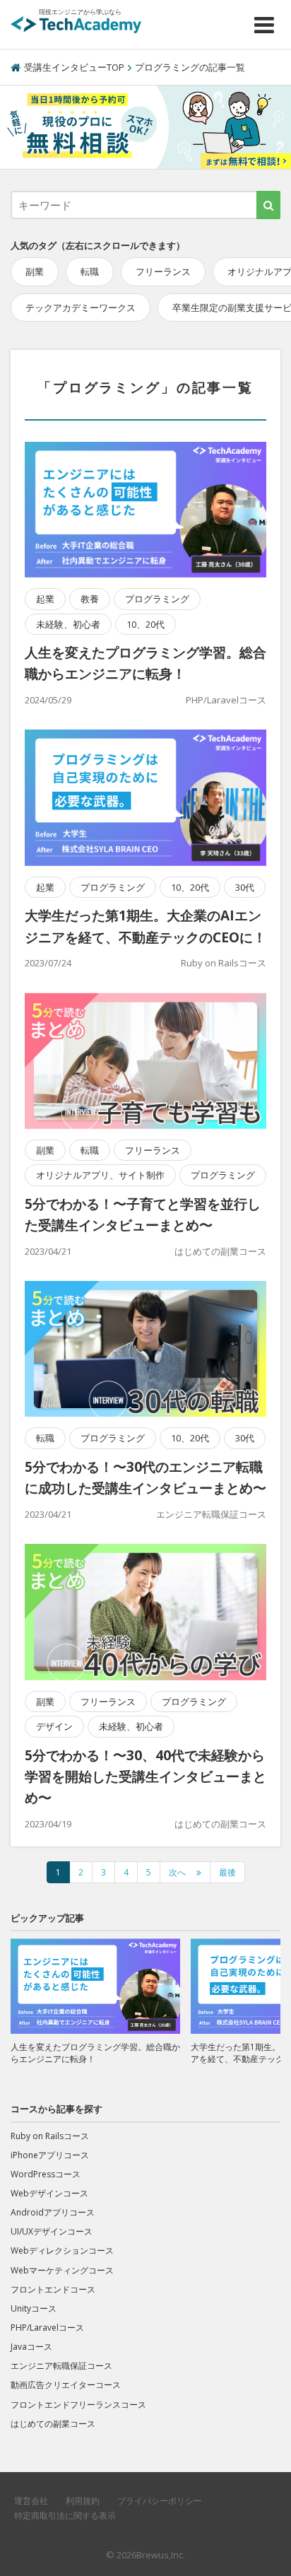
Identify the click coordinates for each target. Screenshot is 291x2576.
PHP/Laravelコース (226, 700)
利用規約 (83, 2501)
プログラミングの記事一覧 (190, 67)
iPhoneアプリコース (50, 2155)
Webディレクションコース (62, 2250)
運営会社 (31, 2501)
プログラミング (157, 599)
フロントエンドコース (53, 2289)
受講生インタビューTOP (74, 67)
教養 (90, 599)
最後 (227, 1872)
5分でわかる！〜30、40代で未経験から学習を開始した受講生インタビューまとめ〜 (145, 1777)
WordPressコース (46, 2174)
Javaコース (31, 2347)
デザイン (54, 1726)
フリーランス (163, 271)
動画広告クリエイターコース (66, 2385)
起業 (45, 599)
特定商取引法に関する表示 (65, 2516)
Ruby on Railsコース (224, 963)
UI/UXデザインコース (52, 2231)
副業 (35, 271)
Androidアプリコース (53, 2212)
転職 (90, 271)
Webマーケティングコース (62, 2270)
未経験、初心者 (68, 624)
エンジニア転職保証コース (211, 1514)
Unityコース (34, 2308)
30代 (245, 887)
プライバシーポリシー (160, 2501)
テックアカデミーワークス (81, 308)
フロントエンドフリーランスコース (78, 2405)
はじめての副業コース (220, 1251)
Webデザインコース (49, 2193)
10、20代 (145, 624)
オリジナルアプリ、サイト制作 (100, 1175)
